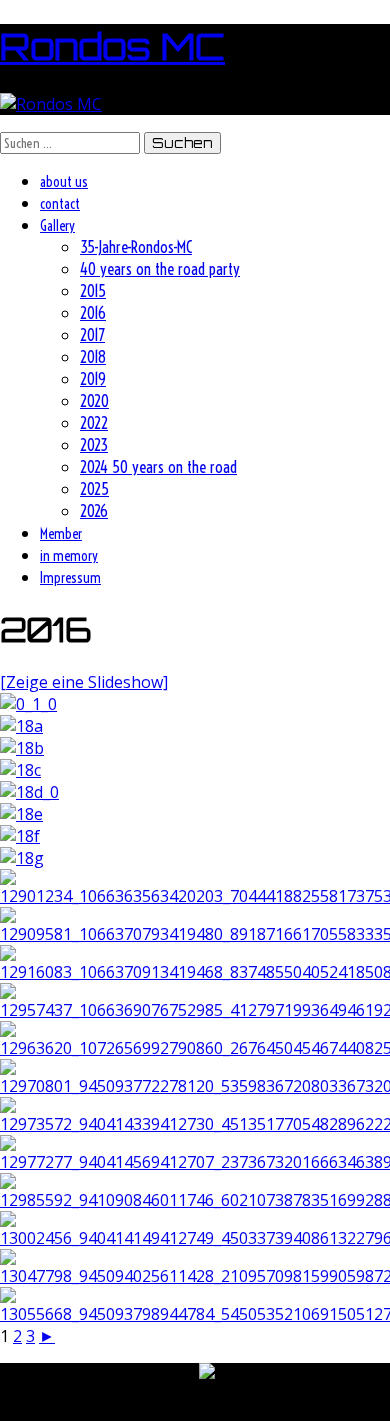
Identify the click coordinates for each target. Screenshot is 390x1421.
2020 (94, 401)
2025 (94, 489)
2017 (92, 335)
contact (60, 204)
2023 (94, 445)
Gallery (57, 226)
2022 (94, 423)
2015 (93, 291)
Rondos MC (112, 46)
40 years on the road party (160, 269)
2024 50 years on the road (158, 467)
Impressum (70, 578)
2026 (94, 511)
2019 (93, 379)
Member (61, 534)
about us (64, 182)
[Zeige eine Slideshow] (84, 682)
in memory (69, 556)
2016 (93, 313)
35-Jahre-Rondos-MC (136, 247)
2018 (93, 357)
